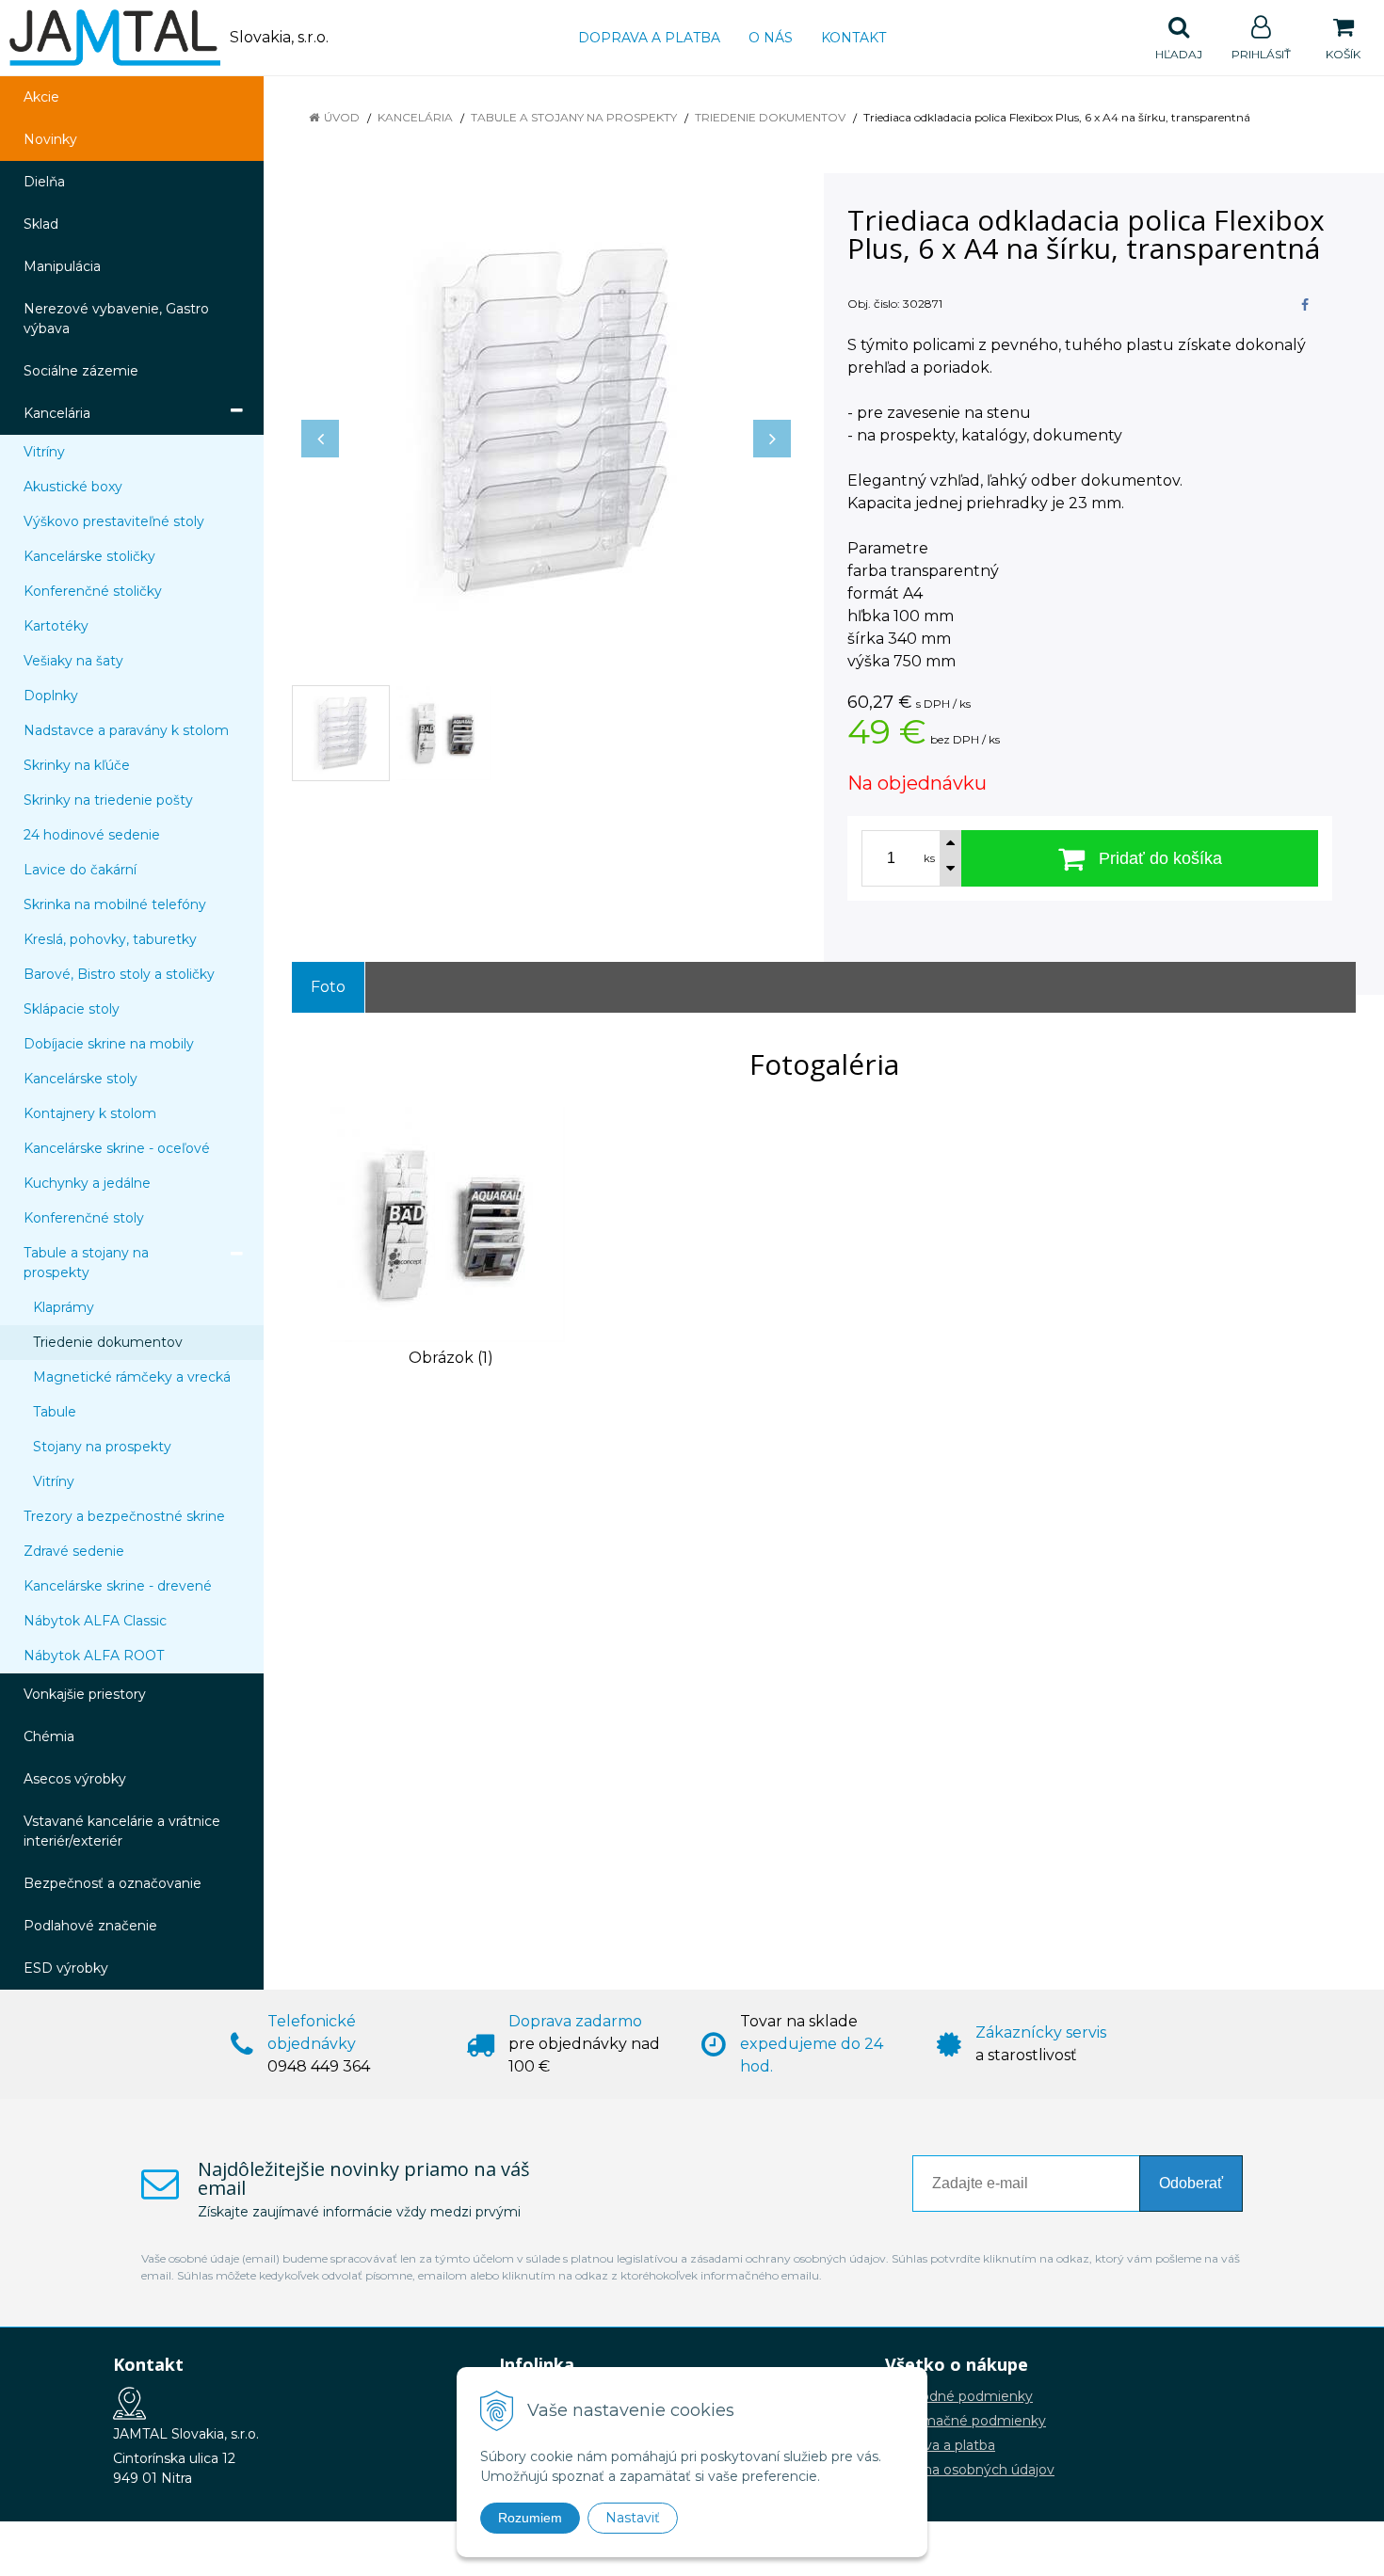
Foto (328, 987)
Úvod (342, 117)
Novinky (50, 139)
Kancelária (415, 117)
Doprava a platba (649, 38)
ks (929, 858)
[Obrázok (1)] (447, 1223)
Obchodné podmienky (959, 2396)
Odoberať (1191, 2183)
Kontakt (853, 38)
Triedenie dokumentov (770, 117)
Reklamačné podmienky (966, 2421)
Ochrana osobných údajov (970, 2470)
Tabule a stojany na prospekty (574, 117)
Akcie (41, 97)
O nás (771, 38)
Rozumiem (530, 2518)
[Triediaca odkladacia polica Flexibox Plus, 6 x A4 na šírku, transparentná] (546, 420)
